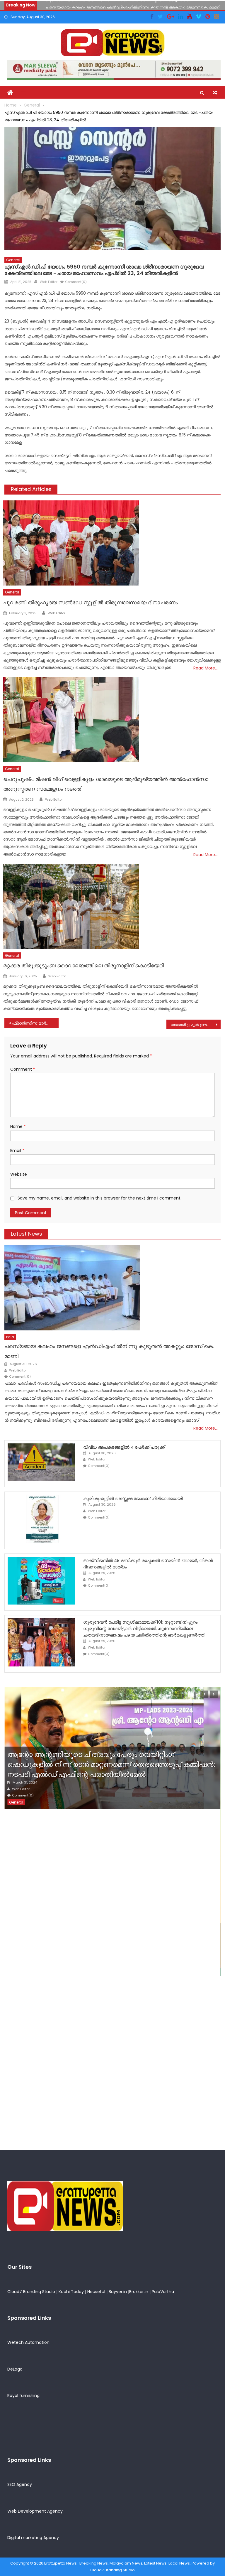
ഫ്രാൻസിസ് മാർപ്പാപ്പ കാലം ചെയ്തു (35, 1023)
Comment (23, 1069)
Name (18, 1126)
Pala (10, 1337)
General (13, 260)
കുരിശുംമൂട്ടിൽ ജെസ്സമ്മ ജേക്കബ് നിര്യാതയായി (133, 1498)
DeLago (15, 2369)
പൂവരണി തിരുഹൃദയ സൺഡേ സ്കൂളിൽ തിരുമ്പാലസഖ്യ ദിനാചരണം (91, 602)
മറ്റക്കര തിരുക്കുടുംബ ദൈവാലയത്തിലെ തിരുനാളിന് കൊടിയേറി (83, 965)
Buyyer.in (118, 2292)
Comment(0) (76, 282)
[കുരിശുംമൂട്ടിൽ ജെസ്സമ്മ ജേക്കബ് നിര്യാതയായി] (41, 1519)
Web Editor (49, 282)
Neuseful (96, 2292)
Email (17, 1150)
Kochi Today (71, 2292)
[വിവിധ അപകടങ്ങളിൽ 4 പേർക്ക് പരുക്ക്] (41, 1462)
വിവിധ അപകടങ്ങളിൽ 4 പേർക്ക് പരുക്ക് (124, 1447)
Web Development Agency (35, 2511)
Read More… (206, 668)
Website (19, 1174)
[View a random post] (215, 93)
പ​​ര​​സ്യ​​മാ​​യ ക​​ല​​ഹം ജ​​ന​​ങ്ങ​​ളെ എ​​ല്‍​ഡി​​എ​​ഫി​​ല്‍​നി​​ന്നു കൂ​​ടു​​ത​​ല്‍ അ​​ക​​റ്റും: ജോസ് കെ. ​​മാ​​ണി (133, 5)
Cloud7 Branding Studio (31, 2292)
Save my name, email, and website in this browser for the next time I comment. (99, 1198)
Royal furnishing (23, 2396)
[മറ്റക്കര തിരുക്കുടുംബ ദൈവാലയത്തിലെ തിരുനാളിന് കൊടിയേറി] (112, 906)
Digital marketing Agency (33, 2538)
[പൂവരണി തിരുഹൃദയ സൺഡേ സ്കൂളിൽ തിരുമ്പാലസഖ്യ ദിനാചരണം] (112, 543)
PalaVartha (163, 2292)
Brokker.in (139, 2292)
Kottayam (31, 1969)
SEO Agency (20, 2484)
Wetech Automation (28, 2342)
